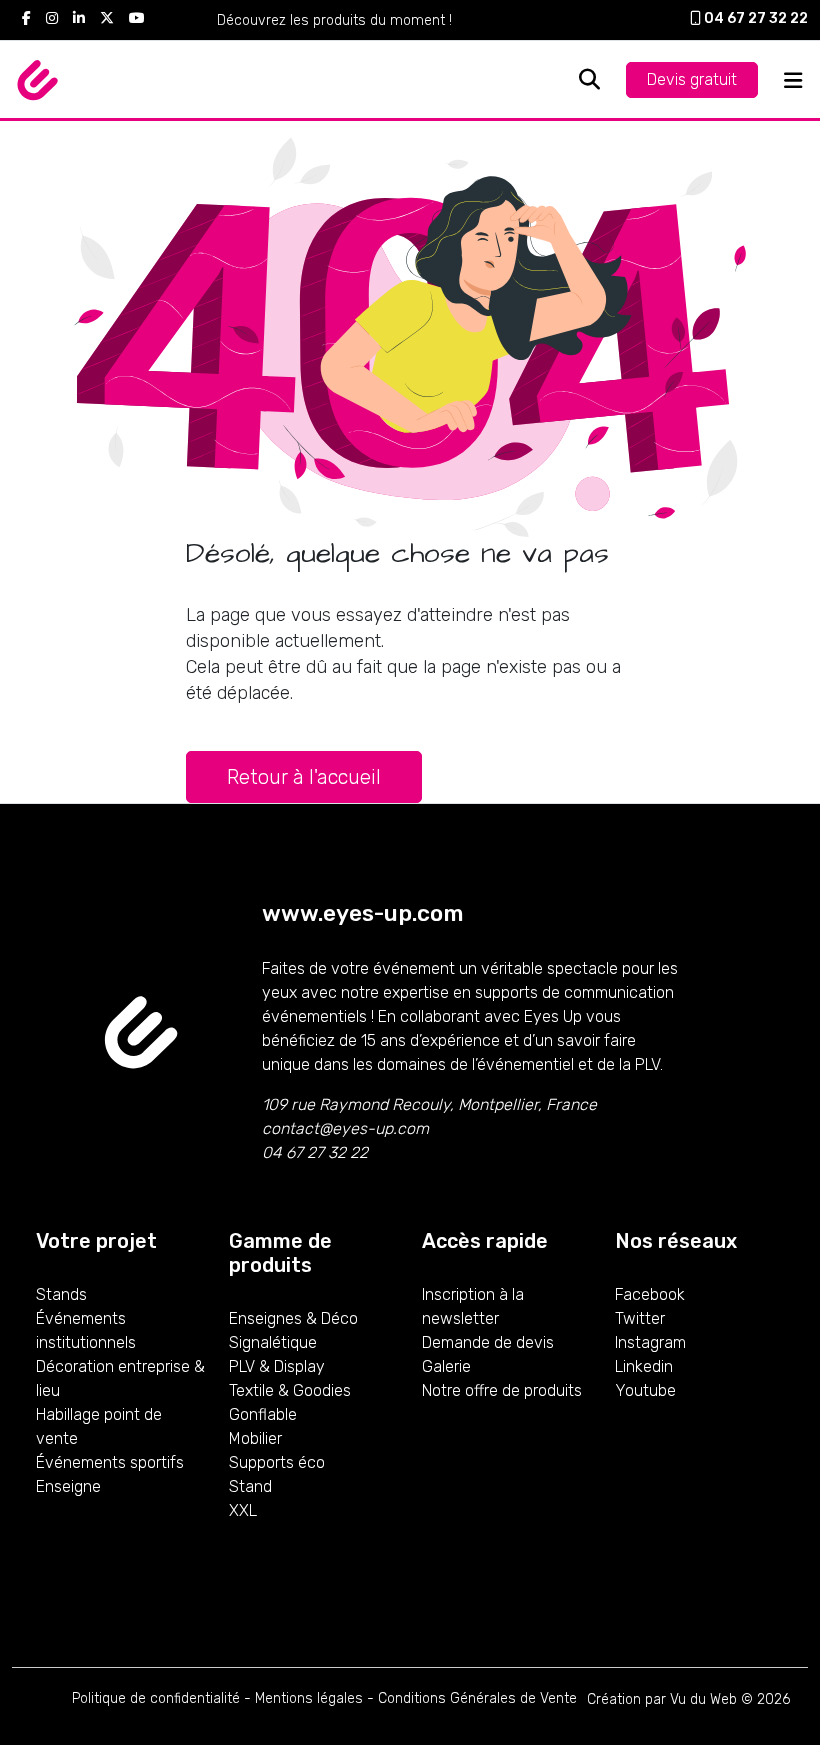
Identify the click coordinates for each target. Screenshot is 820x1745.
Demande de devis (488, 1342)
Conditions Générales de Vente (477, 1698)
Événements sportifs (110, 1462)
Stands (61, 1294)
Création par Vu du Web (662, 1699)
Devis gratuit (692, 79)
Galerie (446, 1366)
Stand (250, 1486)
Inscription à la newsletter (473, 1306)
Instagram (650, 1342)
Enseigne (68, 1486)
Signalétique (273, 1342)
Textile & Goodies (290, 1390)
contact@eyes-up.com (345, 1128)
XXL (243, 1510)
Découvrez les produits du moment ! (334, 20)
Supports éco (277, 1462)
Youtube (645, 1390)
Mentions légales (309, 1698)
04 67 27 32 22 (754, 18)
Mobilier (255, 1438)
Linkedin (644, 1366)
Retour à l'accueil (304, 777)
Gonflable (263, 1414)
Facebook (650, 1294)
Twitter (640, 1318)
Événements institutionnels (86, 1330)
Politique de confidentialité (156, 1698)
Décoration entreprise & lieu (120, 1378)
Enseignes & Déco (293, 1318)
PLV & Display (277, 1366)
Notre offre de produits (502, 1390)
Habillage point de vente (99, 1426)
